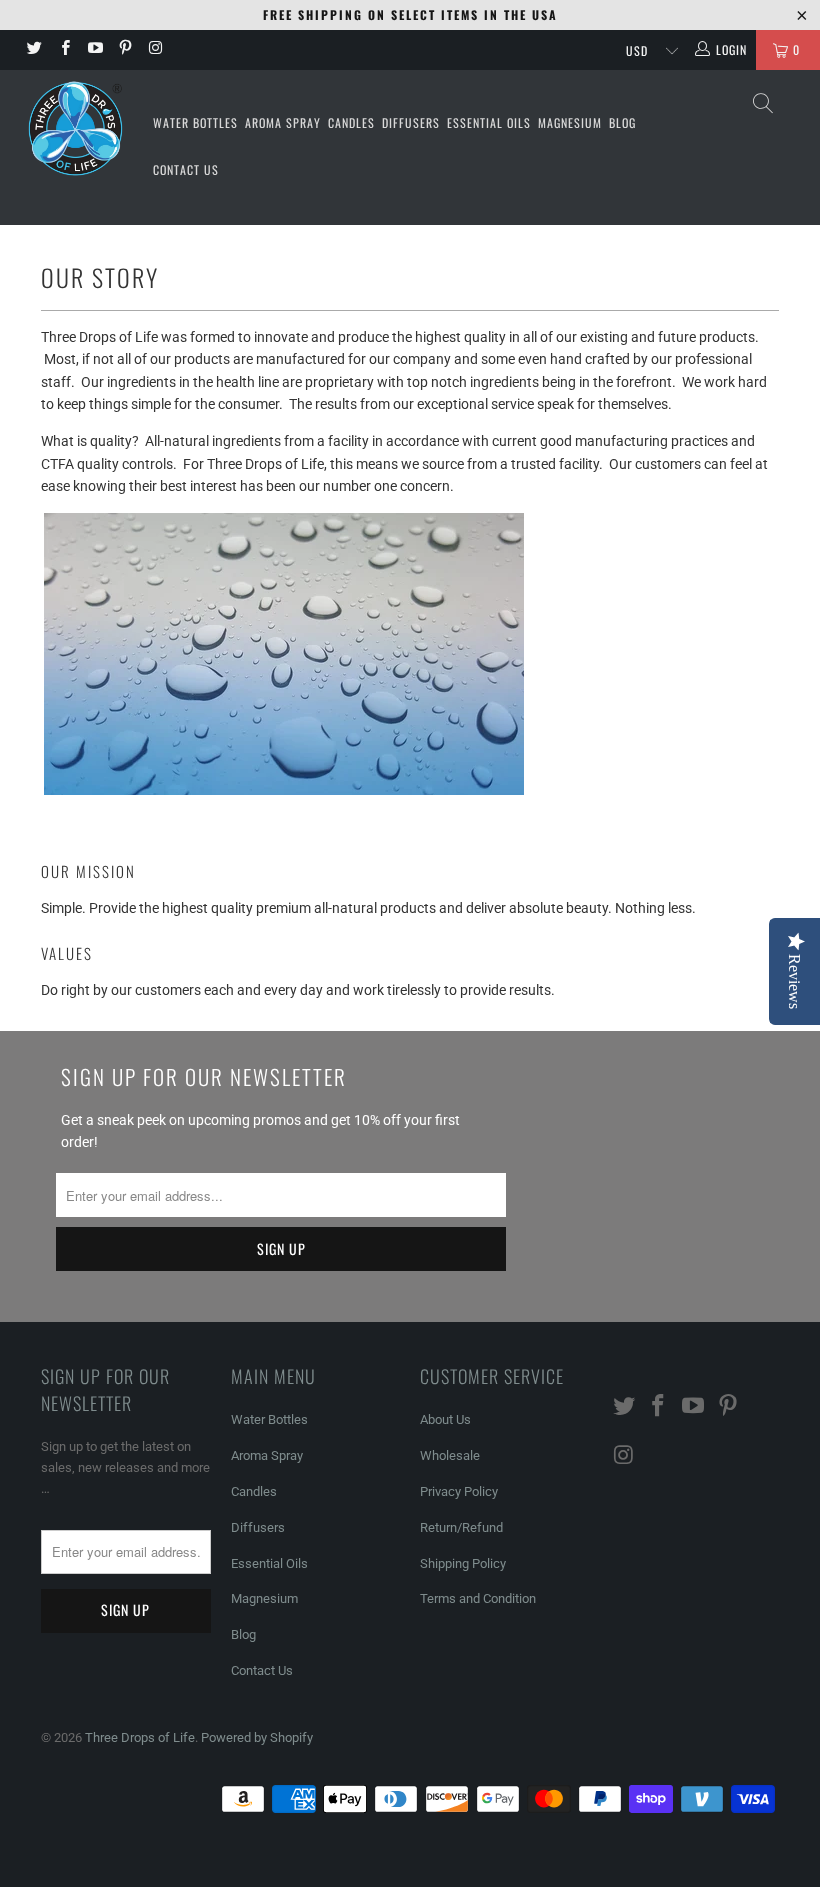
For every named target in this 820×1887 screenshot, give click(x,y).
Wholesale (450, 1455)
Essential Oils (489, 122)
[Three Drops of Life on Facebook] (63, 50)
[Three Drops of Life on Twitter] (33, 50)
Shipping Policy (463, 1563)
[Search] (765, 103)
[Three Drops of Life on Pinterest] (124, 50)
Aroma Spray (283, 122)
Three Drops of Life (140, 1737)
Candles (351, 122)
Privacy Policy (459, 1491)
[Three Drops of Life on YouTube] (94, 50)
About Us (445, 1419)
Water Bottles (195, 122)
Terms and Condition (478, 1598)
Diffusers (411, 122)
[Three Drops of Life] (75, 128)
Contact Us (186, 169)
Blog (622, 122)
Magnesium (570, 122)
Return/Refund (461, 1527)
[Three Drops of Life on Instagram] (154, 50)
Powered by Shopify (257, 1737)
